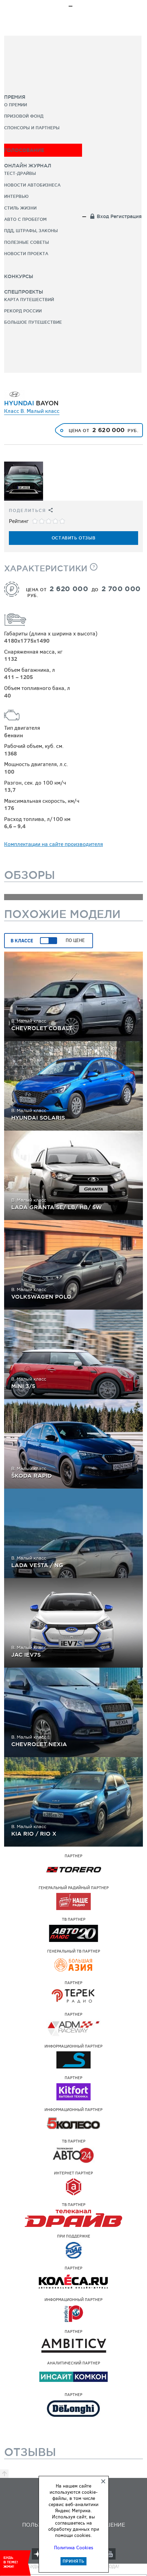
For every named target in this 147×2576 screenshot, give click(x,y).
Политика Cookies (74, 2548)
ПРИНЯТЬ (73, 2561)
